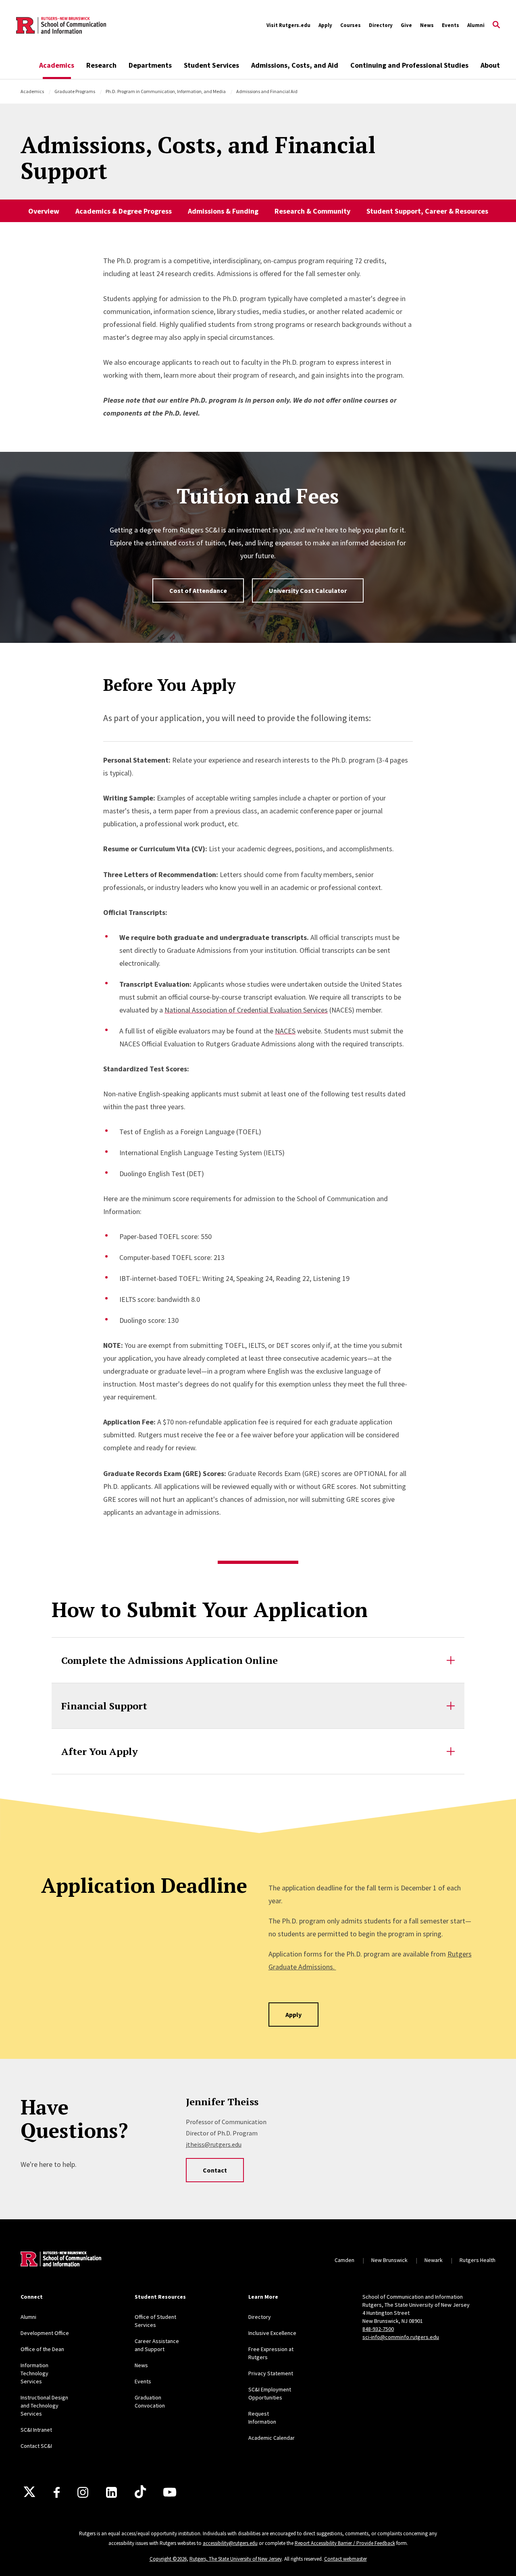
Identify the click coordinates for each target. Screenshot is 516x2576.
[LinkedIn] (111, 2492)
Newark (434, 2260)
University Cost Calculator (308, 590)
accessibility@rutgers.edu (230, 2543)
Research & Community (312, 211)
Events (450, 25)
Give (406, 25)
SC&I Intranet (36, 2430)
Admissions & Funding (223, 211)
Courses (351, 25)
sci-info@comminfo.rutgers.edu (401, 2337)
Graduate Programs (75, 91)
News (427, 25)
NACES (285, 1031)
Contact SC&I (36, 2446)
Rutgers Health (478, 2260)
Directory (381, 25)
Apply (325, 25)
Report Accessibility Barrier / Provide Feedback (345, 2543)
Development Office (45, 2333)
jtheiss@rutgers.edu (214, 2144)
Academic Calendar (272, 2438)
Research (101, 65)
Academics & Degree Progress (124, 211)
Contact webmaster (345, 2559)
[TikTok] (140, 2492)
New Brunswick (389, 2260)
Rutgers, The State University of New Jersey (236, 2559)
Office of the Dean (42, 2349)
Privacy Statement (271, 2373)
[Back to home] (61, 2260)
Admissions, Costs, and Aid (295, 65)
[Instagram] (83, 2492)
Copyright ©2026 (168, 2559)
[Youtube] (170, 2492)
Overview (44, 211)
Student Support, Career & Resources (427, 211)
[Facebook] (57, 2492)
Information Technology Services (34, 2373)
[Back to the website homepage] (61, 25)
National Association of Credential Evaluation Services (246, 1010)
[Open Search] (496, 25)
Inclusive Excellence (272, 2333)
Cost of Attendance (198, 590)
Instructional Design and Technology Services (44, 2406)
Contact (215, 2170)
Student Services (211, 65)
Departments (150, 65)
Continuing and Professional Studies (409, 65)
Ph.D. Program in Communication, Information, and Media (166, 91)
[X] (29, 2492)
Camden (344, 2260)
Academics (57, 65)
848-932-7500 (378, 2329)
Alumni (476, 25)
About (490, 65)
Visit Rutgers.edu (288, 25)
